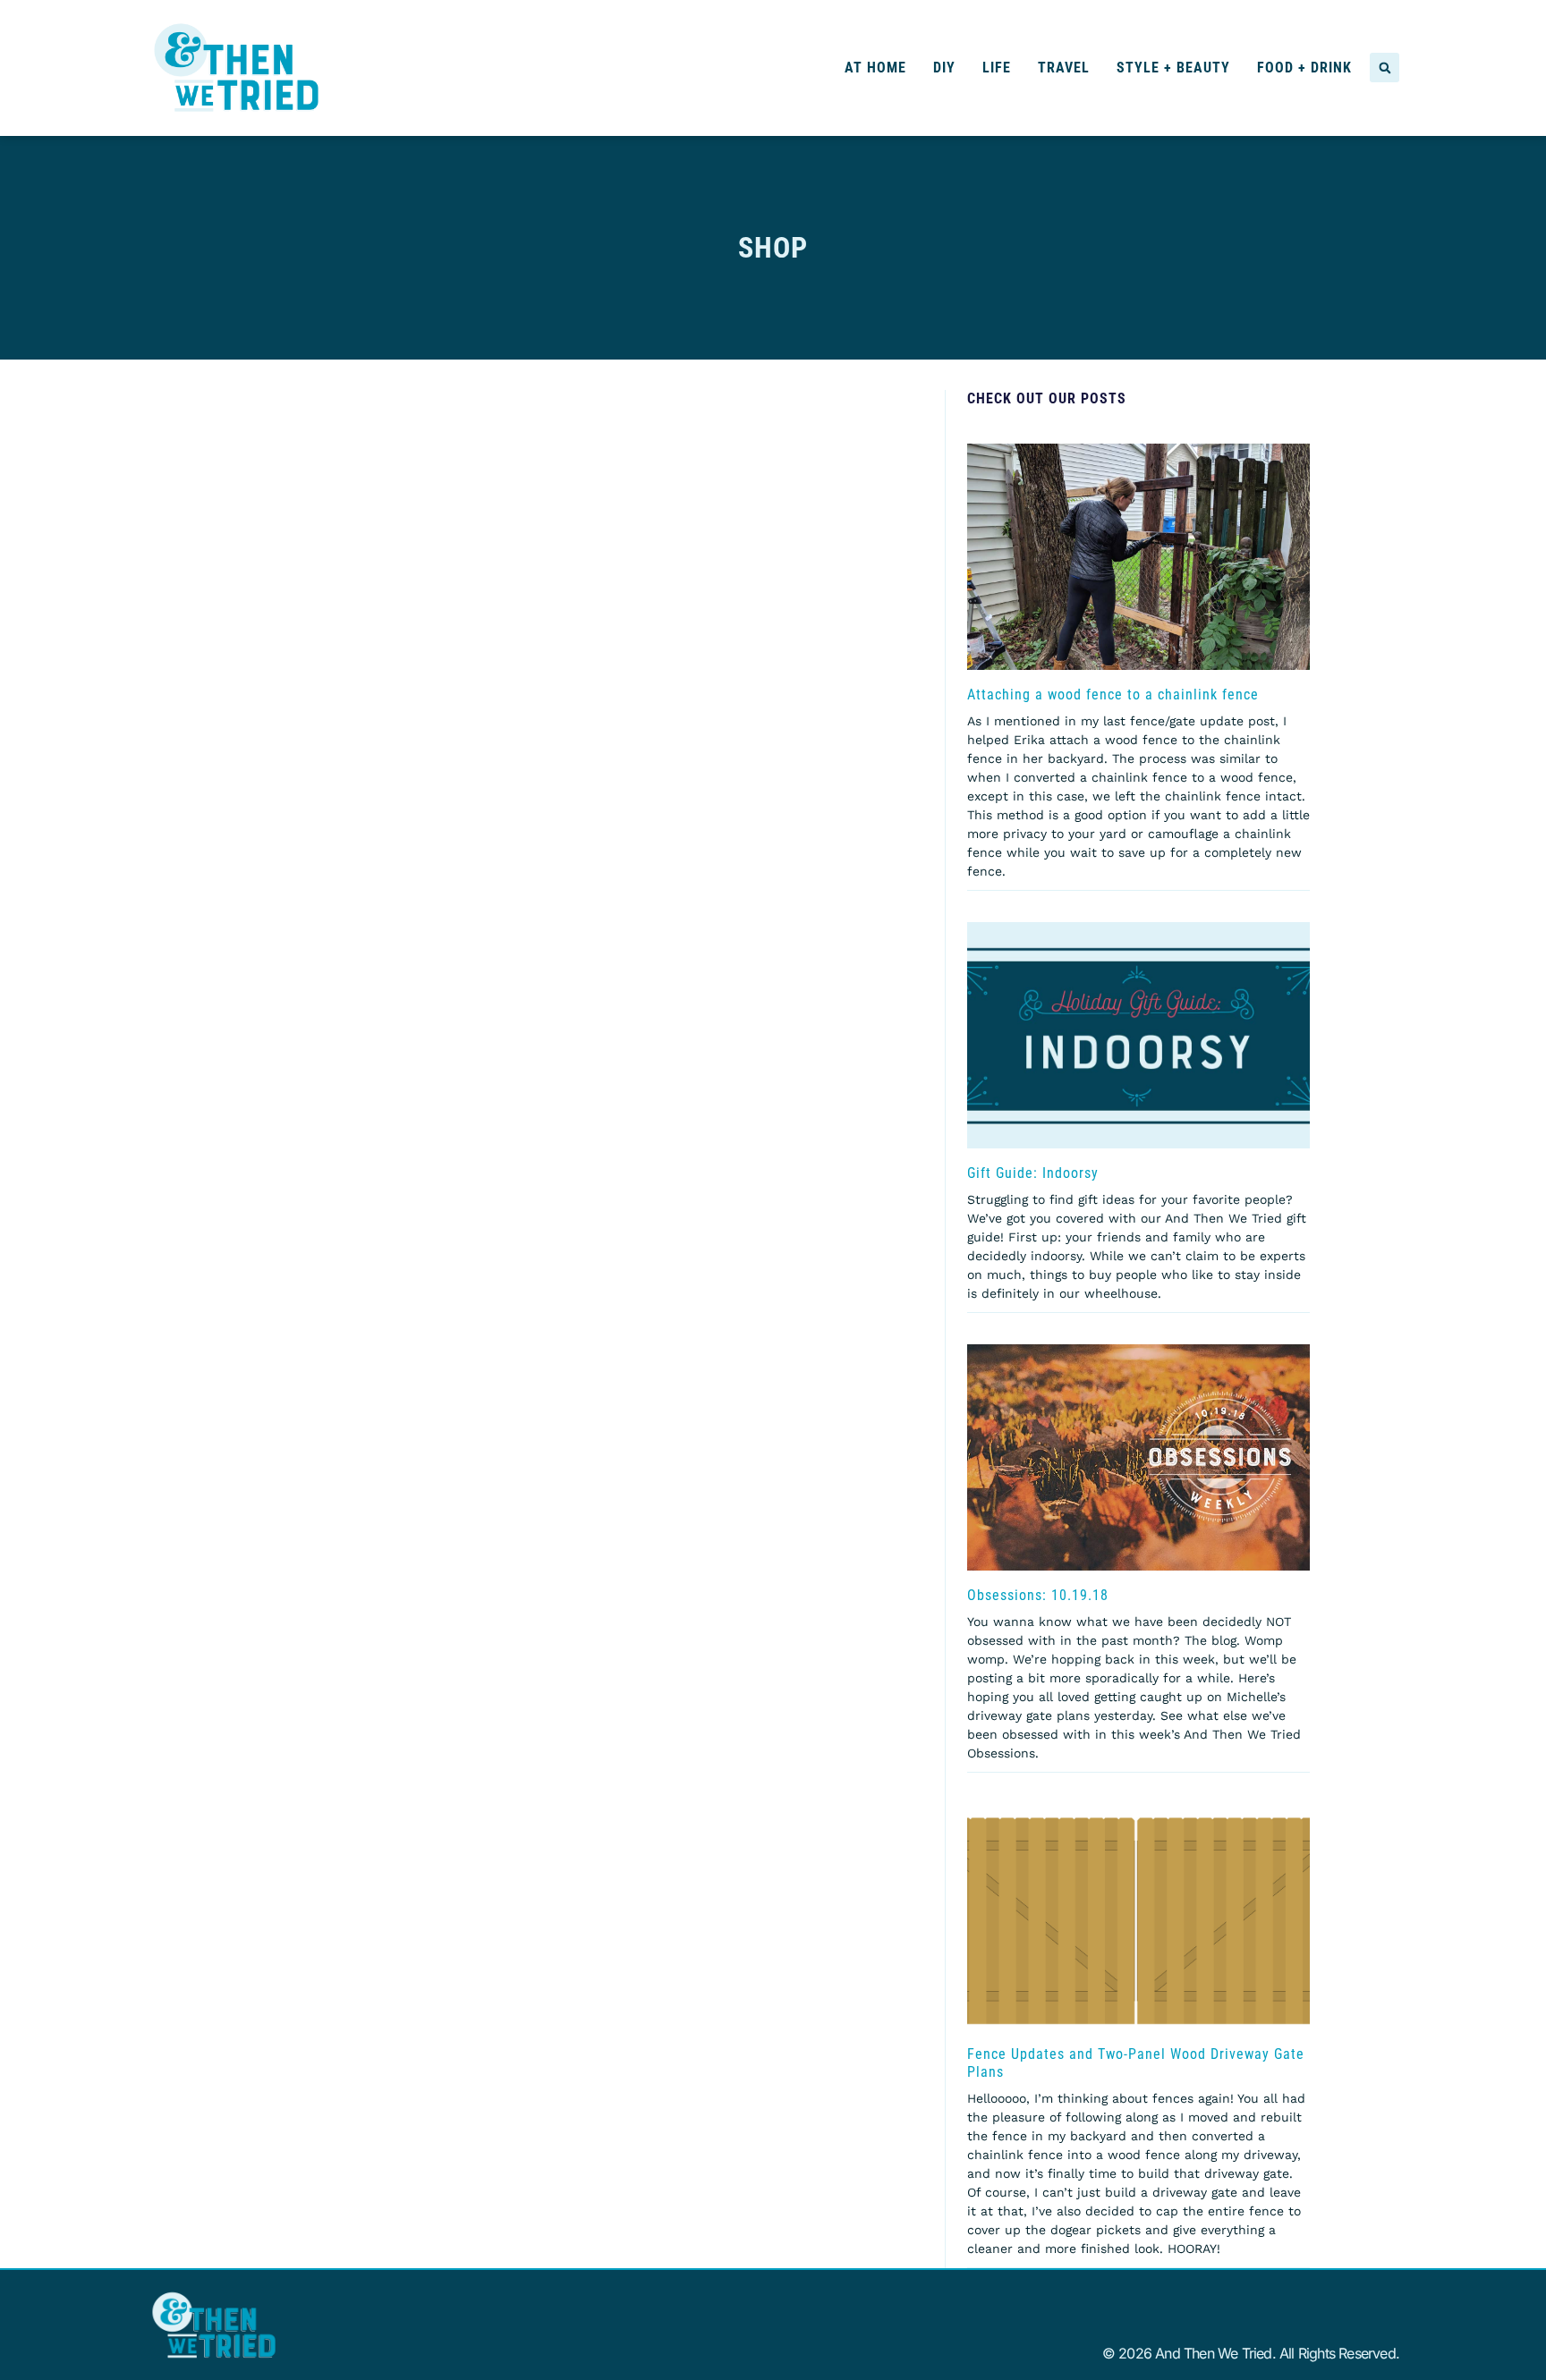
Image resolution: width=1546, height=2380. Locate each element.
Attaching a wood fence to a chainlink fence (1113, 695)
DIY (944, 68)
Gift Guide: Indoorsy (1033, 1173)
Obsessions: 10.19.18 (1038, 1595)
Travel (1064, 68)
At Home (875, 68)
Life (997, 68)
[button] (1385, 68)
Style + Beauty (1173, 68)
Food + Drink (1304, 68)
